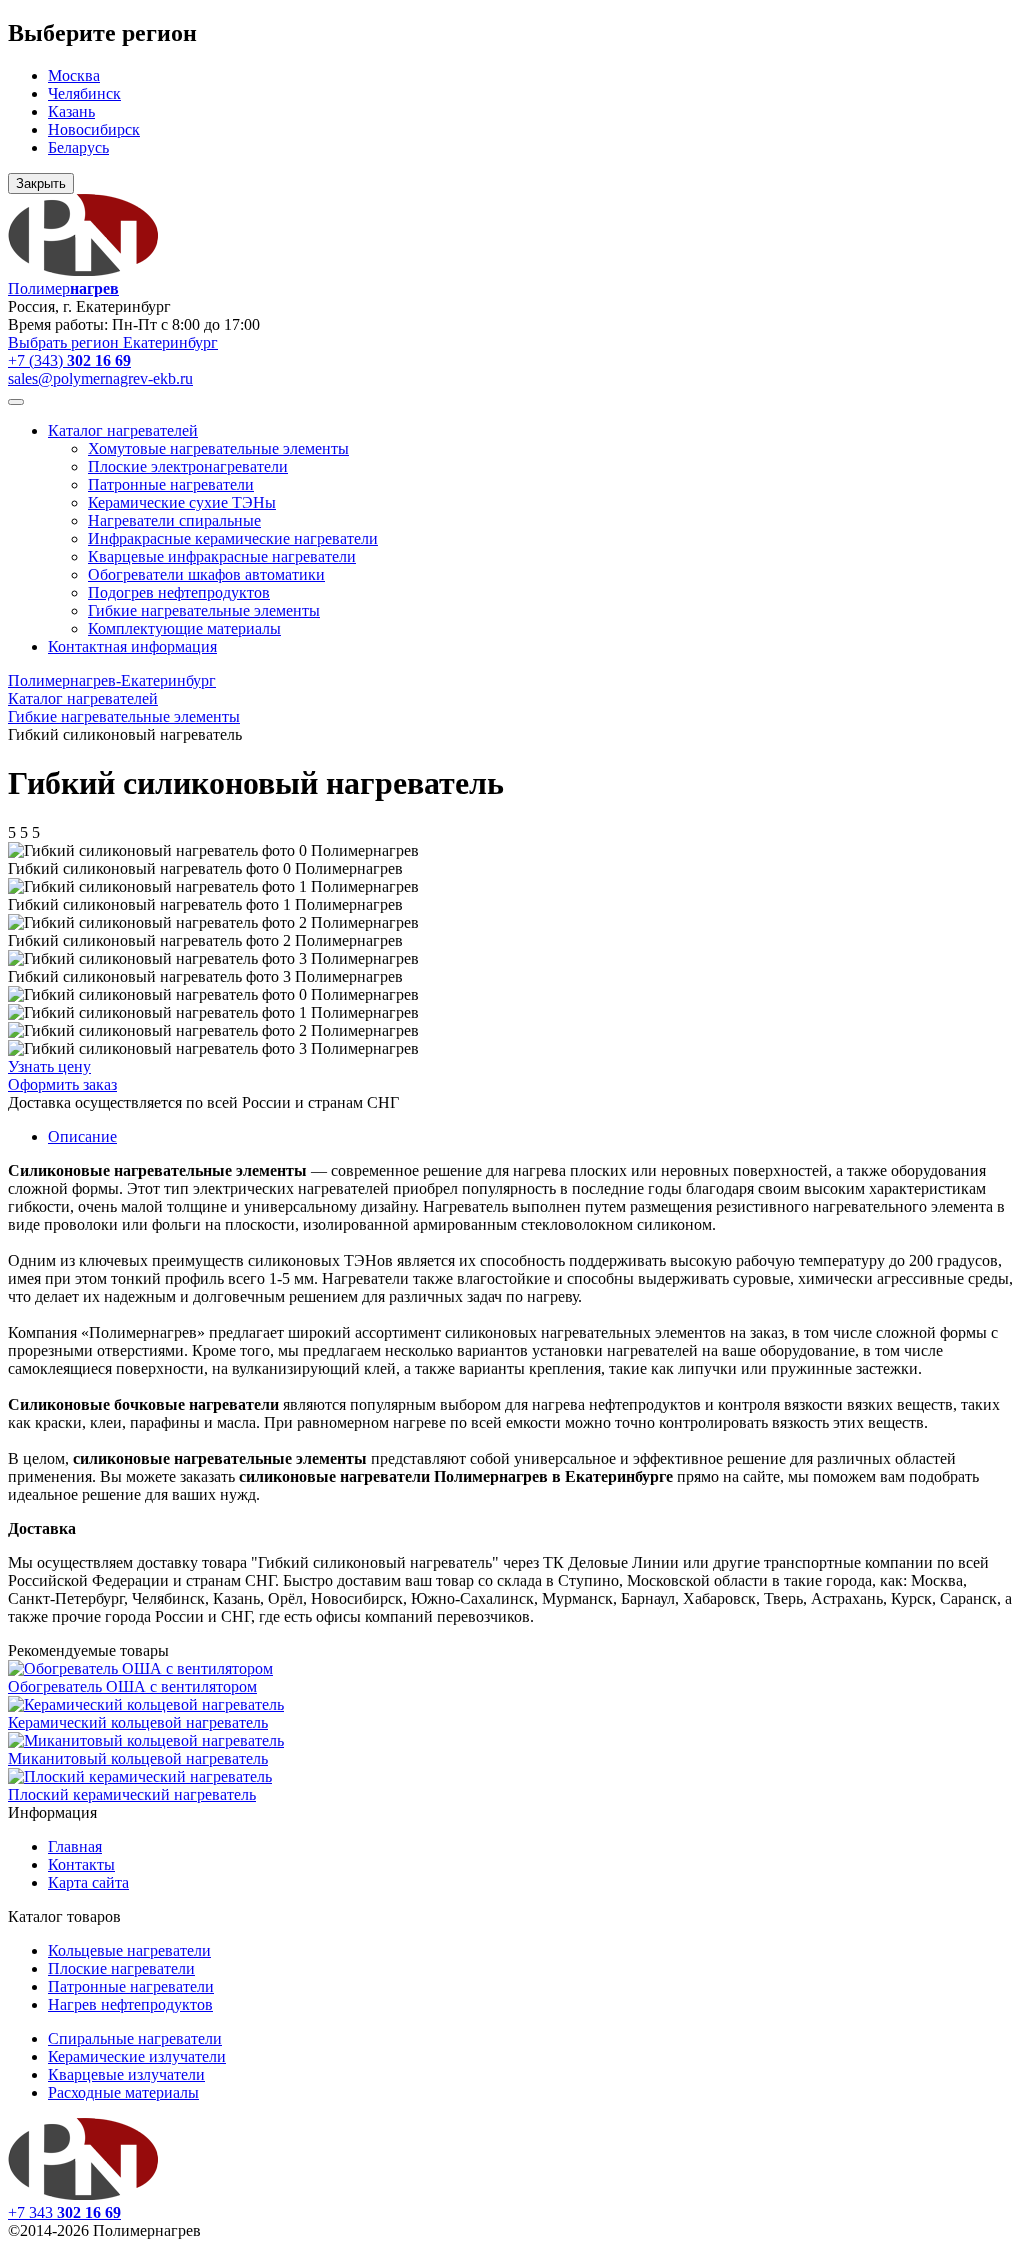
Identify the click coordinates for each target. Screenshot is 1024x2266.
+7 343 (64, 2212)
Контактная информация (132, 646)
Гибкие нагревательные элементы (204, 610)
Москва (74, 75)
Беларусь (78, 147)
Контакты (81, 1864)
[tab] (82, 1136)
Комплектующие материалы (184, 628)
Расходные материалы (123, 2092)
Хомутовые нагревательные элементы (218, 448)
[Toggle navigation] (16, 402)
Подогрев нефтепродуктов (179, 592)
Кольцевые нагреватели (129, 1950)
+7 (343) (69, 360)
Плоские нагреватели (121, 1968)
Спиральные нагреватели (135, 2038)
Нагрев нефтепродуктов (130, 2004)
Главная (75, 1846)
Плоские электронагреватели (188, 466)
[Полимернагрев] (83, 2194)
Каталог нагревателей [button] (123, 430)
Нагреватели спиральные (174, 520)
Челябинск (84, 93)
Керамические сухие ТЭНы (182, 502)
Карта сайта (88, 1882)
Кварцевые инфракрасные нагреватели (222, 556)
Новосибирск (94, 129)
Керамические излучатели (137, 2056)
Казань (71, 111)
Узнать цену (49, 1066)
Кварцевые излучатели (126, 2074)
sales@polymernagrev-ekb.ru (100, 378)
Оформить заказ (62, 1084)
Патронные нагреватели (171, 484)
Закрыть (41, 183)
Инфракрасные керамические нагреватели (233, 538)
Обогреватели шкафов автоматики (206, 574)
